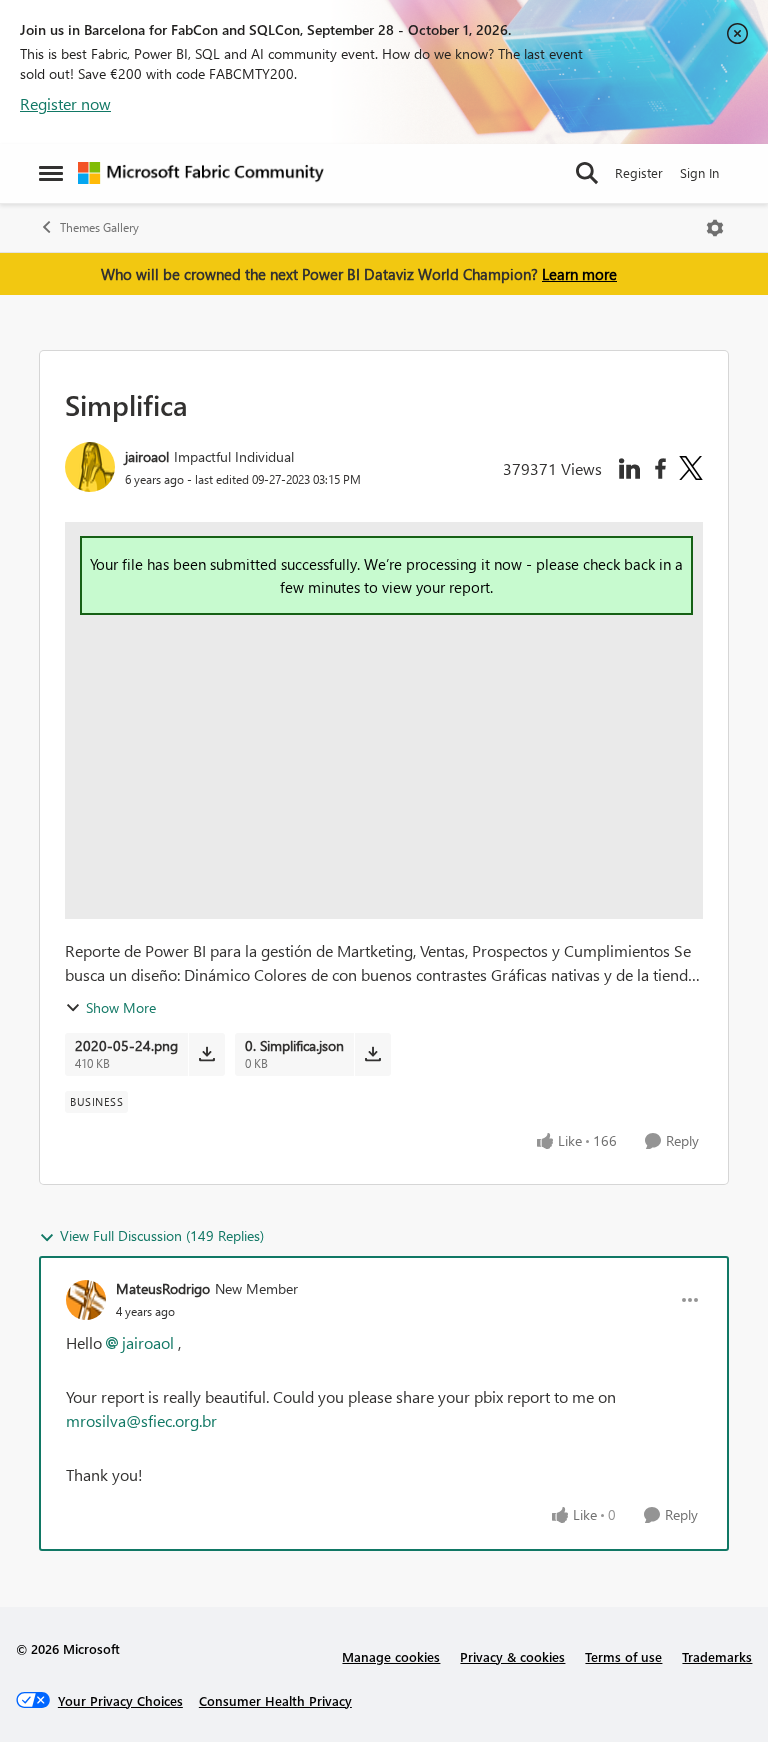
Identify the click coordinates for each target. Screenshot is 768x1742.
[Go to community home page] (201, 173)
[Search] (587, 173)
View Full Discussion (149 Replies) (162, 1235)
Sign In (699, 172)
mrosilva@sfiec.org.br (141, 1420)
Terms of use (623, 1656)
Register (639, 172)
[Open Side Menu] (51, 173)
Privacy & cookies (512, 1656)
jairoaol (147, 456)
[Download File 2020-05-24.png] (206, 1054)
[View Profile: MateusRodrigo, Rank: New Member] (86, 1300)
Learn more (579, 274)
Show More (121, 1007)
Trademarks (717, 1656)
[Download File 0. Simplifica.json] (372, 1054)
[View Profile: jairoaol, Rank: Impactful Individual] (90, 467)
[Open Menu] (715, 228)
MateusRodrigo (163, 1288)
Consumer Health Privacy (275, 1700)
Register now (65, 103)
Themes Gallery (99, 227)
